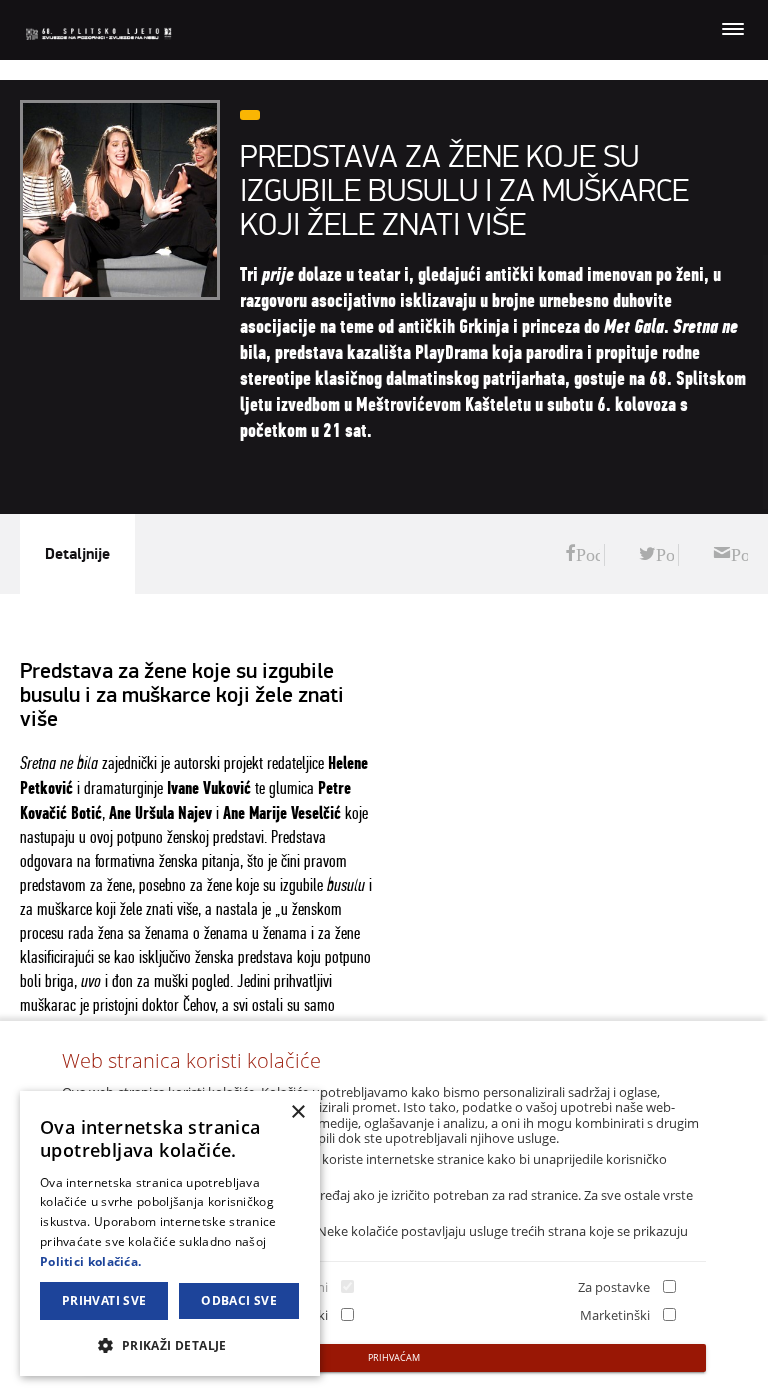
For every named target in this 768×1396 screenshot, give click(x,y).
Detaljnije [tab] (77, 554)
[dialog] (170, 1233)
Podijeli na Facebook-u (582, 555)
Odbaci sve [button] (239, 1300)
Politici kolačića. (90, 1261)
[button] (170, 1344)
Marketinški (615, 1315)
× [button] (297, 1112)
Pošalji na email (730, 555)
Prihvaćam (394, 1357)
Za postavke (614, 1287)
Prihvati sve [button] (104, 1300)
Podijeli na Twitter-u (656, 555)
